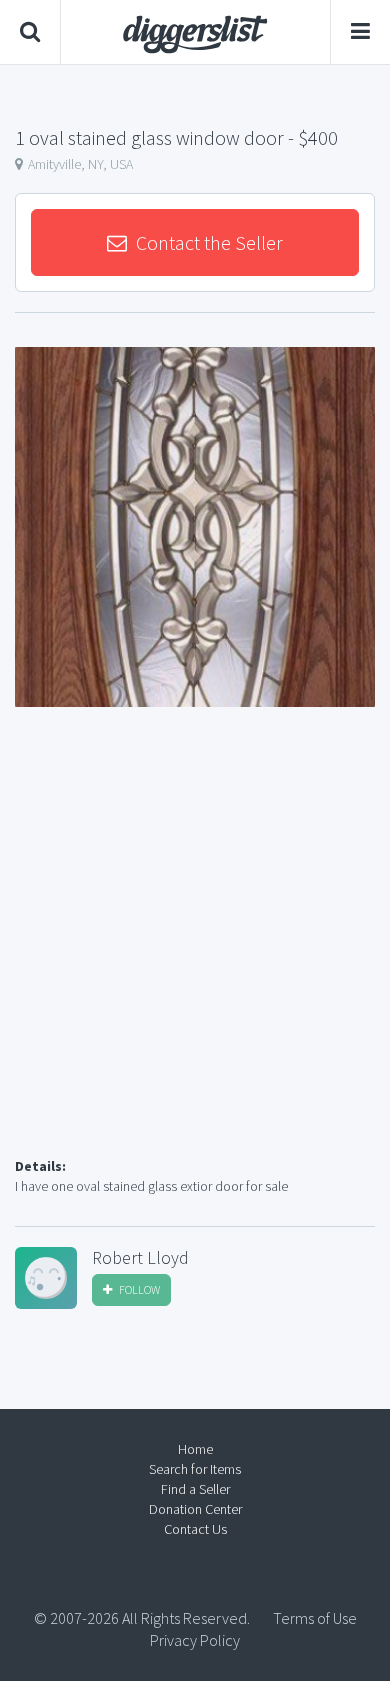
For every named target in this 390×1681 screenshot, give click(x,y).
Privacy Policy (195, 1640)
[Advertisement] (195, 956)
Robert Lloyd (140, 1258)
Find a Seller (195, 1489)
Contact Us (195, 1529)
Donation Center (195, 1509)
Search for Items (195, 1469)
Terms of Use (315, 1618)
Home (195, 1449)
